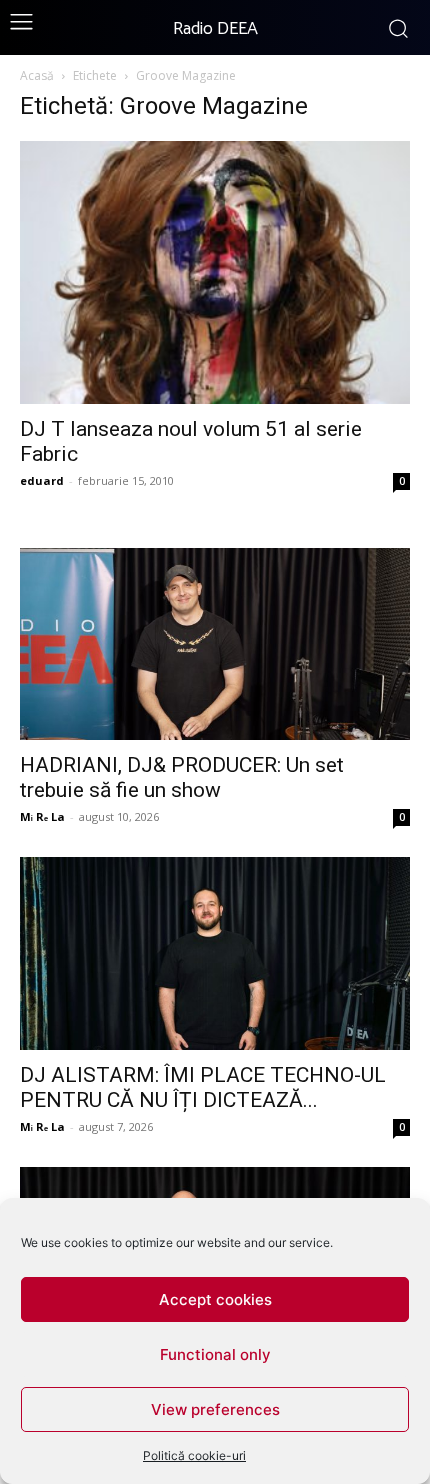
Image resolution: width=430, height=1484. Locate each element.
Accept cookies (215, 1299)
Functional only (215, 1354)
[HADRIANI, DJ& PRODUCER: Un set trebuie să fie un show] (215, 644)
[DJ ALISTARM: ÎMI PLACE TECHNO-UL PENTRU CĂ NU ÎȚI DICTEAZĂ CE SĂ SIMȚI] (215, 953)
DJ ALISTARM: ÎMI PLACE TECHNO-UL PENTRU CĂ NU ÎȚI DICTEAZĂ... (203, 1087)
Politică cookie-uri (194, 1455)
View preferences (215, 1409)
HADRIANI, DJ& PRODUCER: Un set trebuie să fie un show (182, 777)
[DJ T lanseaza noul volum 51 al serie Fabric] (215, 272)
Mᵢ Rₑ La (42, 816)
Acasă (37, 75)
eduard (42, 480)
